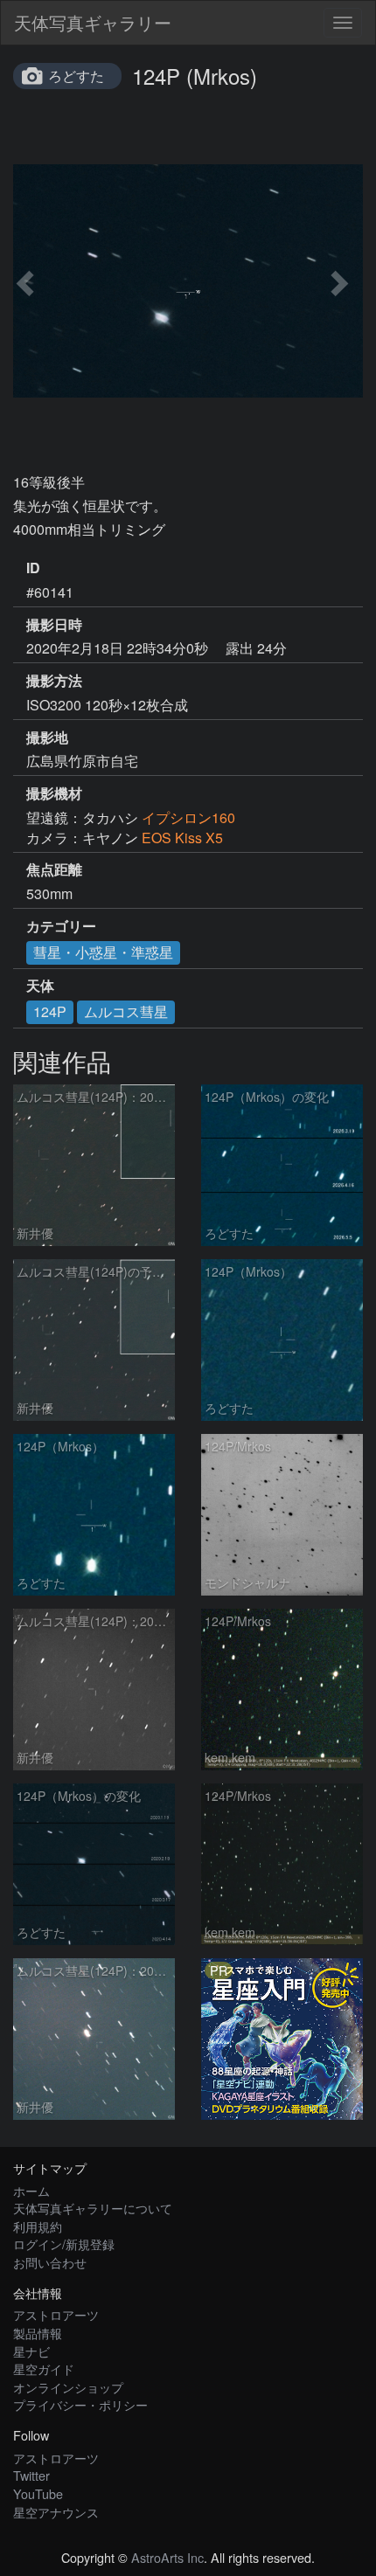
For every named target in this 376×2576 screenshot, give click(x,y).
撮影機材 (54, 793)
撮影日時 (54, 625)
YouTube (38, 2493)
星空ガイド (44, 2368)
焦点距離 (54, 869)
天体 (40, 986)
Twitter (31, 2475)
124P (50, 1011)
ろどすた (76, 76)
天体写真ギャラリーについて (93, 2208)
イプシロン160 (188, 817)
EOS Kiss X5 (182, 838)
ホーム (31, 2190)
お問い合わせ (50, 2262)
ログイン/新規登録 (64, 2244)
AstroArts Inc (167, 2557)
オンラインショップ (68, 2387)
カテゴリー (61, 926)
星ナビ (31, 2351)
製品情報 (38, 2333)
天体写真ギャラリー (93, 22)
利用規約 (38, 2226)
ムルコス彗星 (126, 1011)
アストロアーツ (56, 2314)
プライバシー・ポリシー (80, 2404)
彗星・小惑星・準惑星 (103, 952)
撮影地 (47, 737)
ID (33, 568)
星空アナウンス (56, 2512)
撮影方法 (54, 681)
